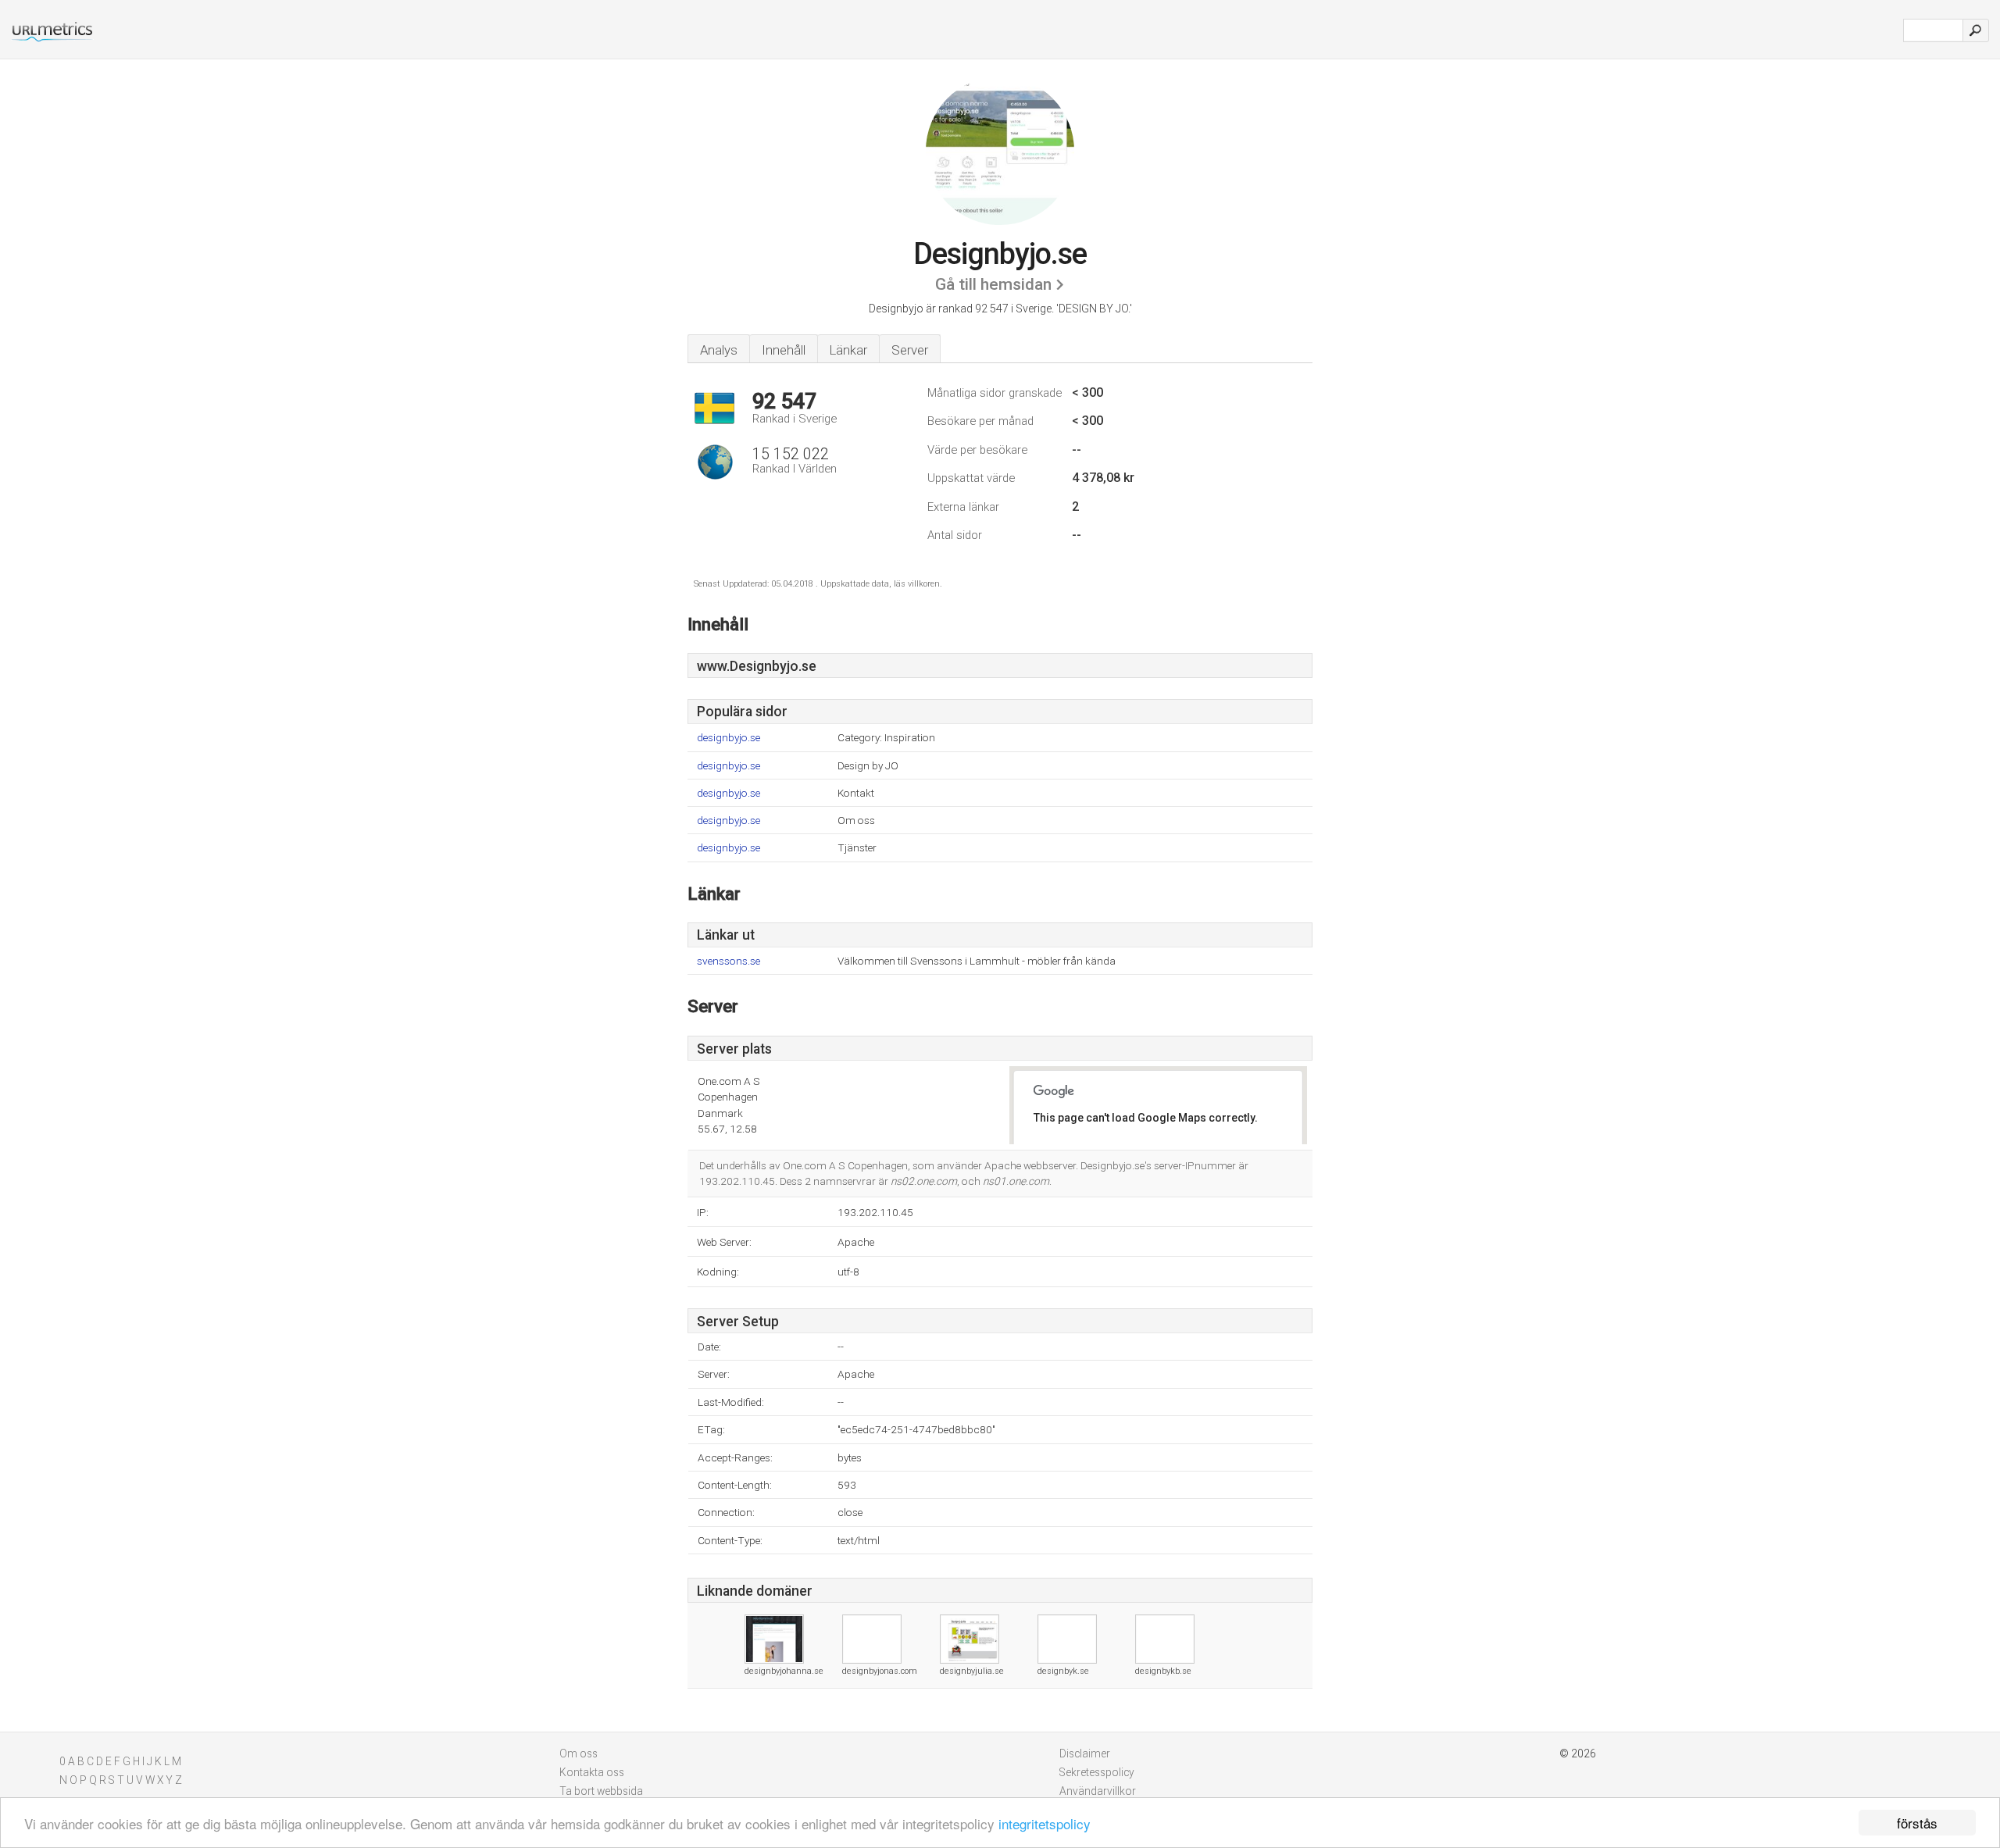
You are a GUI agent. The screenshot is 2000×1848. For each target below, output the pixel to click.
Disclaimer (1085, 1753)
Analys (719, 350)
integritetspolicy (1045, 1823)
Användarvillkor (1098, 1791)
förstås (1917, 1823)
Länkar (848, 350)
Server (910, 350)
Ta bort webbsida (601, 1791)
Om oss (579, 1753)
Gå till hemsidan (993, 284)
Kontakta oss (592, 1772)
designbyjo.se (729, 738)
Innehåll (784, 350)
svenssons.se (729, 961)
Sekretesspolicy (1097, 1772)
